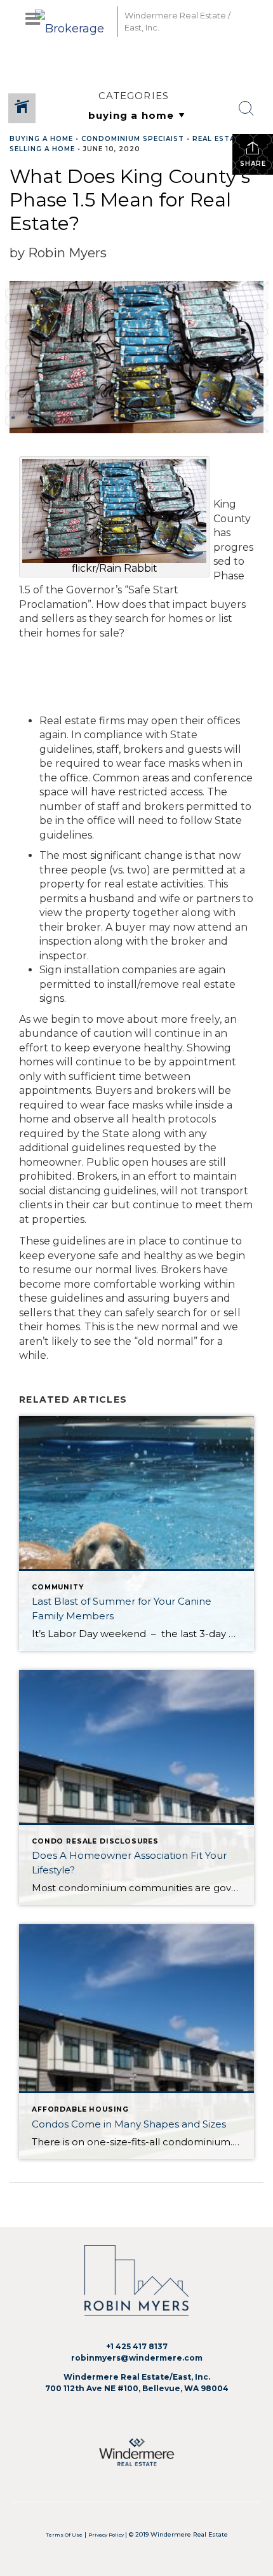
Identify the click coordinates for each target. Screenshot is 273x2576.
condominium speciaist (133, 139)
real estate (219, 139)
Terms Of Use (64, 2535)
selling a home (42, 149)
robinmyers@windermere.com (137, 2358)
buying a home (41, 139)
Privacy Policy (107, 2535)
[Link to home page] (73, 21)
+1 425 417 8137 (137, 2346)
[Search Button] (246, 109)
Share (253, 164)
